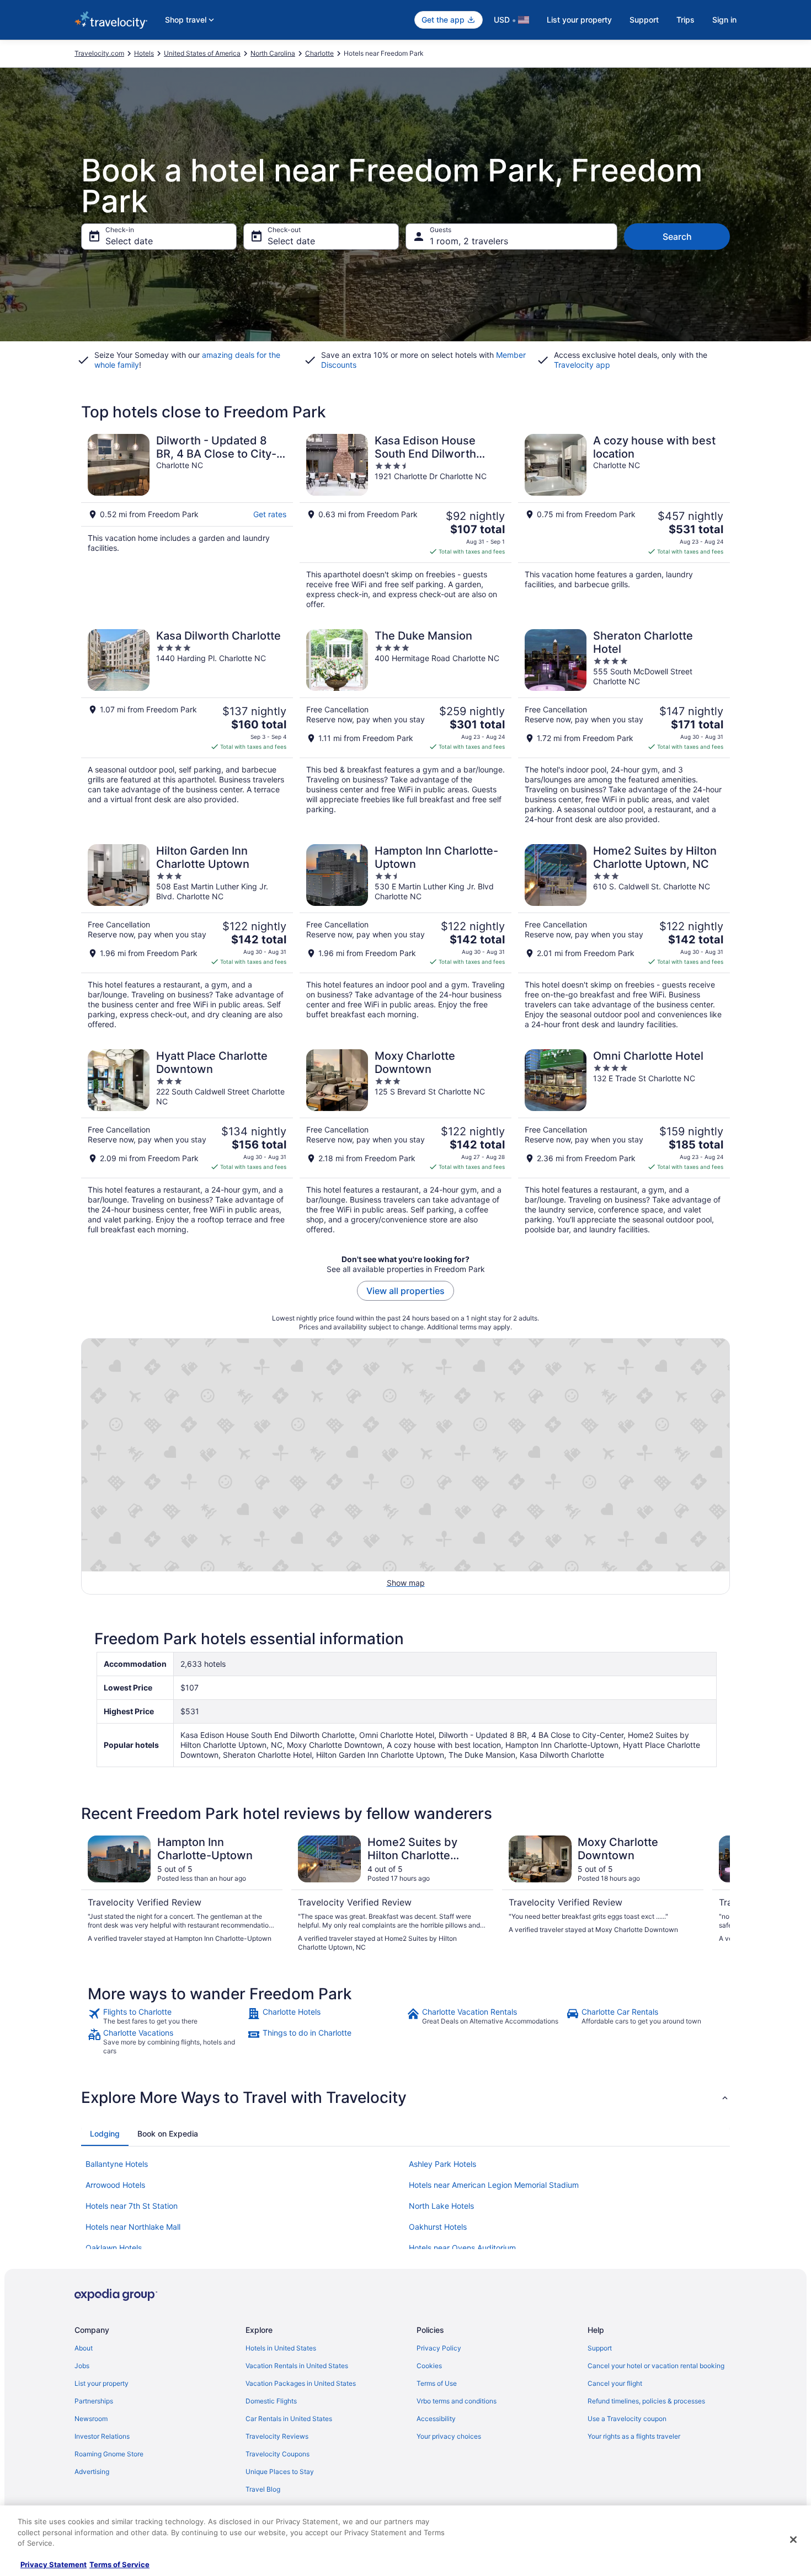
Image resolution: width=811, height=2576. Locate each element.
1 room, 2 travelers (469, 241)
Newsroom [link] (91, 2419)
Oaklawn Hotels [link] (114, 2248)
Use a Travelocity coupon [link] (627, 2419)
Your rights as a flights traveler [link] (634, 2436)
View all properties (405, 1291)
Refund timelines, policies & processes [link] (646, 2401)
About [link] (84, 2348)
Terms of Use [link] (437, 2383)
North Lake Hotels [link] (441, 2206)
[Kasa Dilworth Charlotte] (187, 727)
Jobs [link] (82, 2366)
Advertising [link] (92, 2472)
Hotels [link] (144, 53)
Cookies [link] (429, 2366)
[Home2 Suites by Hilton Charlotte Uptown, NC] (624, 937)
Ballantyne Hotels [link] (117, 2164)
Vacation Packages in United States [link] (301, 2383)
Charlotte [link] (319, 53)
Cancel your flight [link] (615, 2383)
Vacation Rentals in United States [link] (297, 2366)
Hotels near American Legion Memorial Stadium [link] (494, 2185)
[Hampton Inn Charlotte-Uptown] (405, 937)
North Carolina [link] (273, 53)
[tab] (105, 2134)
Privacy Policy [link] (439, 2348)
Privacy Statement (54, 2564)
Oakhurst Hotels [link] (438, 2227)
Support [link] (600, 2348)
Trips (685, 20)
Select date (129, 241)
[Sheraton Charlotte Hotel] (624, 727)
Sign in (724, 20)
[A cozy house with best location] (624, 522)
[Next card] (717, 1894)
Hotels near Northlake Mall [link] (133, 2227)
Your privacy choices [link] (449, 2436)
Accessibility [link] (436, 2419)
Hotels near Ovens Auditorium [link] (462, 2248)
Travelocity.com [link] (99, 53)
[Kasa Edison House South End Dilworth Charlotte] (405, 522)
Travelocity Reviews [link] (277, 2436)
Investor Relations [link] (102, 2436)
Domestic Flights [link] (271, 2401)
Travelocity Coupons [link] (278, 2454)
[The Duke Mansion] (405, 727)
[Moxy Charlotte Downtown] (405, 1142)
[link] (166, 2016)
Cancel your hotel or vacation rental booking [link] (656, 2366)
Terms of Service (119, 2564)
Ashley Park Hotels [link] (442, 2164)
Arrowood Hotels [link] (115, 2185)
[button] (405, 2097)
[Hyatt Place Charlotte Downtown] (187, 1142)
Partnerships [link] (94, 2401)
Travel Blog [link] (263, 2489)
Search (677, 237)
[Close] (793, 2540)
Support (644, 20)
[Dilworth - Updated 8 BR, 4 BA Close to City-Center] (187, 522)
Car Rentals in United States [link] (289, 2419)
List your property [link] (102, 2383)
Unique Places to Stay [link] (280, 2472)
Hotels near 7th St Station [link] (132, 2206)
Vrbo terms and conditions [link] (457, 2401)
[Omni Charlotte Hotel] (624, 1142)
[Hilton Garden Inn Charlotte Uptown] (187, 937)
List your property (579, 20)
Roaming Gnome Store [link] (109, 2454)
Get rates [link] (270, 514)
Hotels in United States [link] (281, 2348)
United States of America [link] (202, 53)
